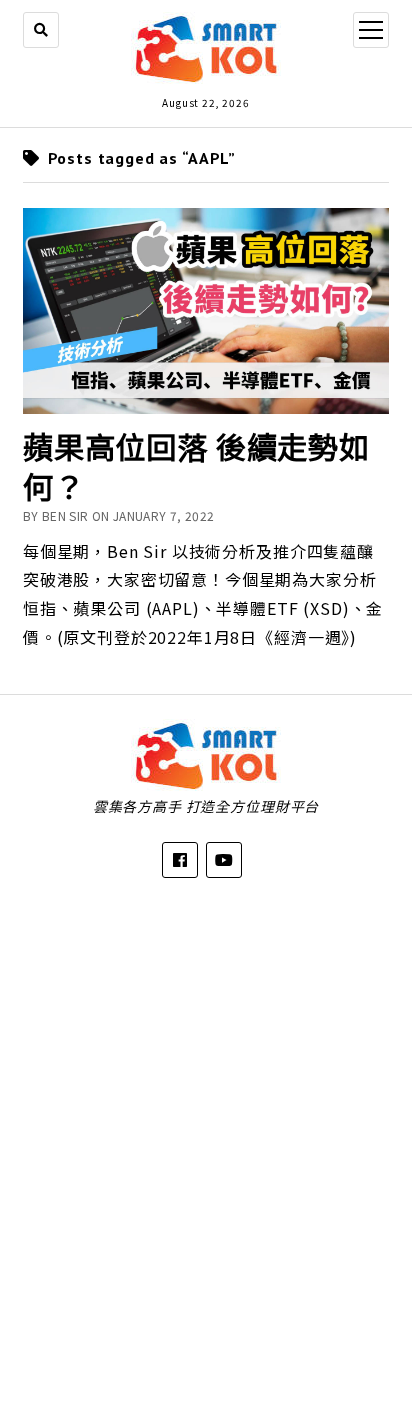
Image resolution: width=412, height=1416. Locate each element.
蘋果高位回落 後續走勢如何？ (196, 466)
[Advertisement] (206, 1132)
